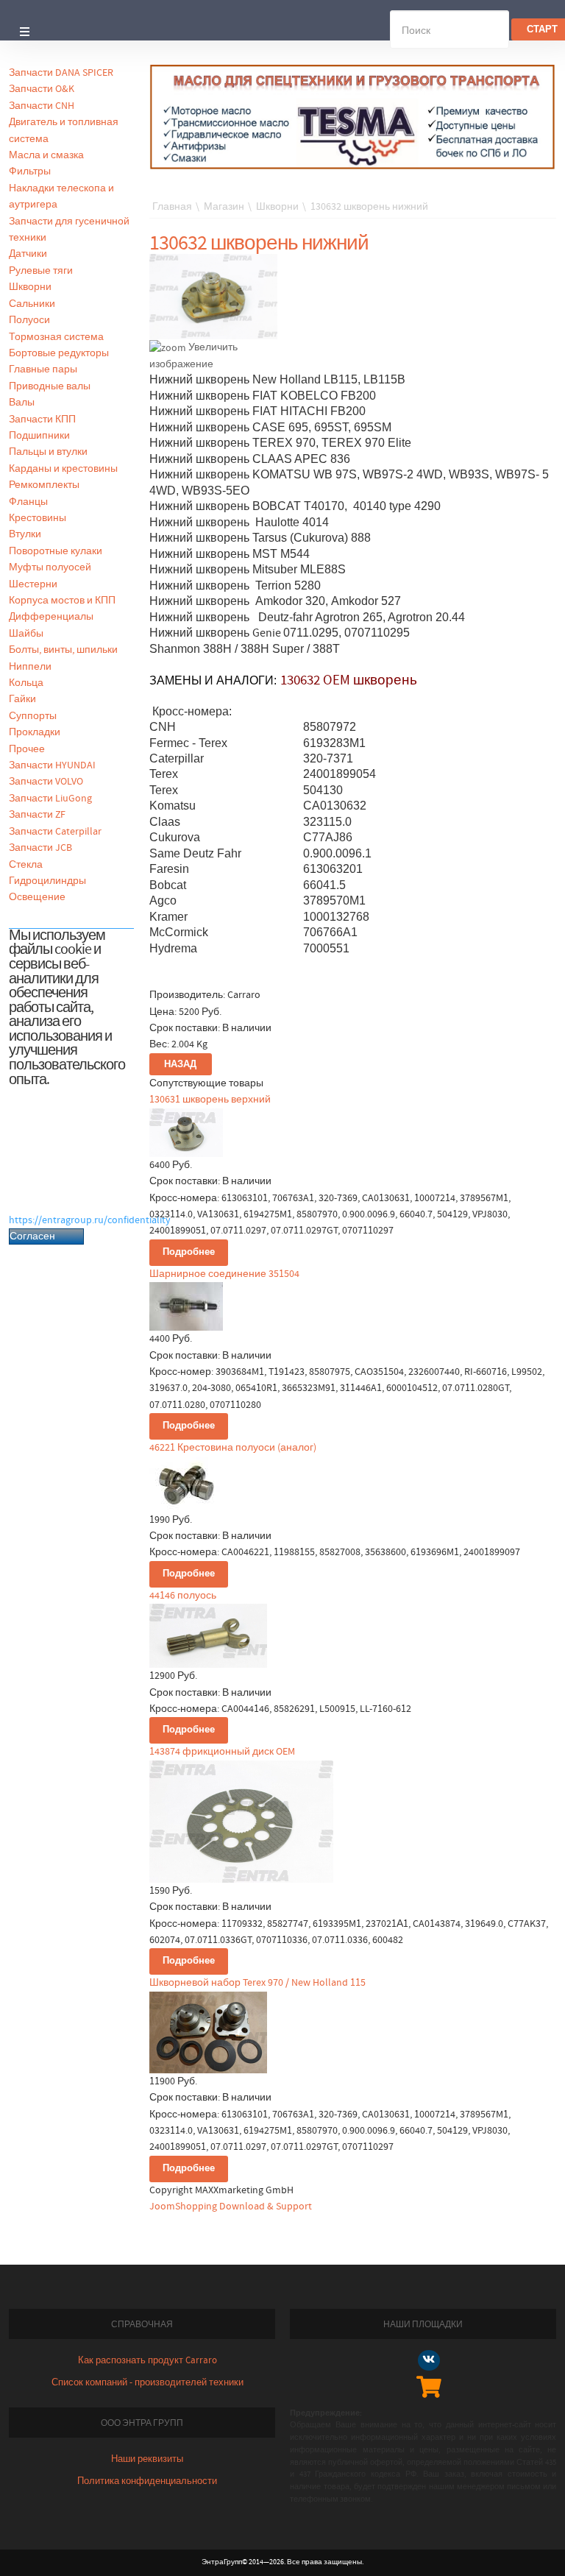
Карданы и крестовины (63, 469)
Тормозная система (56, 337)
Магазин (224, 207)
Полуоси (29, 320)
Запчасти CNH (42, 106)
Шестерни (33, 584)
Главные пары (43, 369)
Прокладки (35, 732)
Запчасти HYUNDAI (52, 765)
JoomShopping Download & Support (231, 2207)
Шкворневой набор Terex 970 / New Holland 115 (257, 1983)
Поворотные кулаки (56, 551)
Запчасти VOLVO (46, 782)
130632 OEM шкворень (349, 680)
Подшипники (39, 436)
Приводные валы (50, 386)
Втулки (25, 534)
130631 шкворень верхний (210, 1100)
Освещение (37, 897)
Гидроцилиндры (47, 881)
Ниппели (30, 667)
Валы (22, 403)
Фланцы (28, 502)
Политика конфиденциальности (147, 2481)
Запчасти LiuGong (50, 799)
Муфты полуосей (50, 567)
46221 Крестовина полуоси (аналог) (233, 1448)
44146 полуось (183, 1596)
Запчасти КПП (42, 420)
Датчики (28, 254)
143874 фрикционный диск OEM (222, 1752)
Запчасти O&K (42, 89)
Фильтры (30, 171)
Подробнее (189, 1252)
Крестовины (38, 518)
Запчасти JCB (40, 848)
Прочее (27, 749)
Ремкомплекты (44, 485)
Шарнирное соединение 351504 (224, 1274)
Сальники (32, 304)
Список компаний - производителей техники (148, 2383)
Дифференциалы (51, 617)
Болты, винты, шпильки (63, 650)
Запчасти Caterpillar (55, 832)
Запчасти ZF (37, 815)
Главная (172, 207)
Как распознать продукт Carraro (148, 2361)
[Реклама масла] (353, 116)
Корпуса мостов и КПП (62, 601)
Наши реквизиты (147, 2459)
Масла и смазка (46, 155)
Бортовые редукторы (59, 353)
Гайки (22, 699)
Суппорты (33, 716)
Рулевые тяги (41, 271)
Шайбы (26, 634)
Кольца (26, 683)
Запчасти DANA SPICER (61, 73)
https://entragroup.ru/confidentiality (90, 1220)
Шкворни (30, 287)
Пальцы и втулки (48, 452)
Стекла (26, 865)
